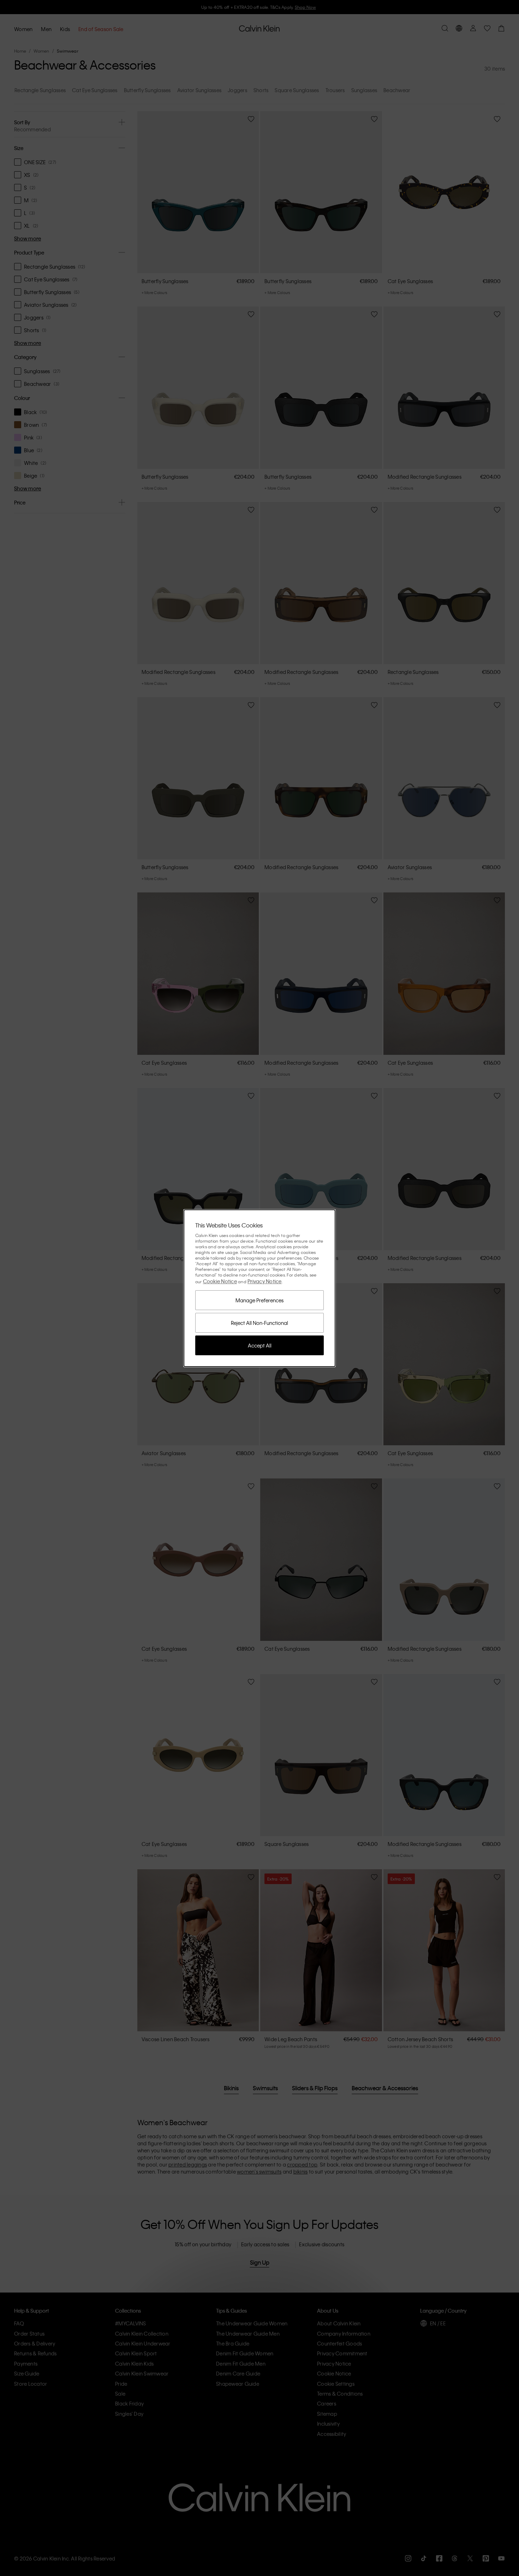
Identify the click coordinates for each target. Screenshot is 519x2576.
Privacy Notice (265, 1281)
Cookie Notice (220, 1281)
